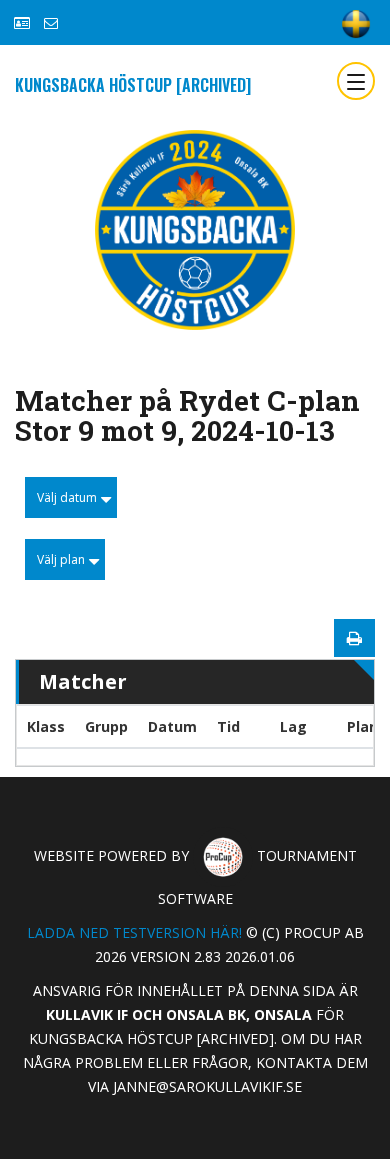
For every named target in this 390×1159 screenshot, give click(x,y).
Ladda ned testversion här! (134, 932)
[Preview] (354, 638)
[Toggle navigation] (356, 81)
